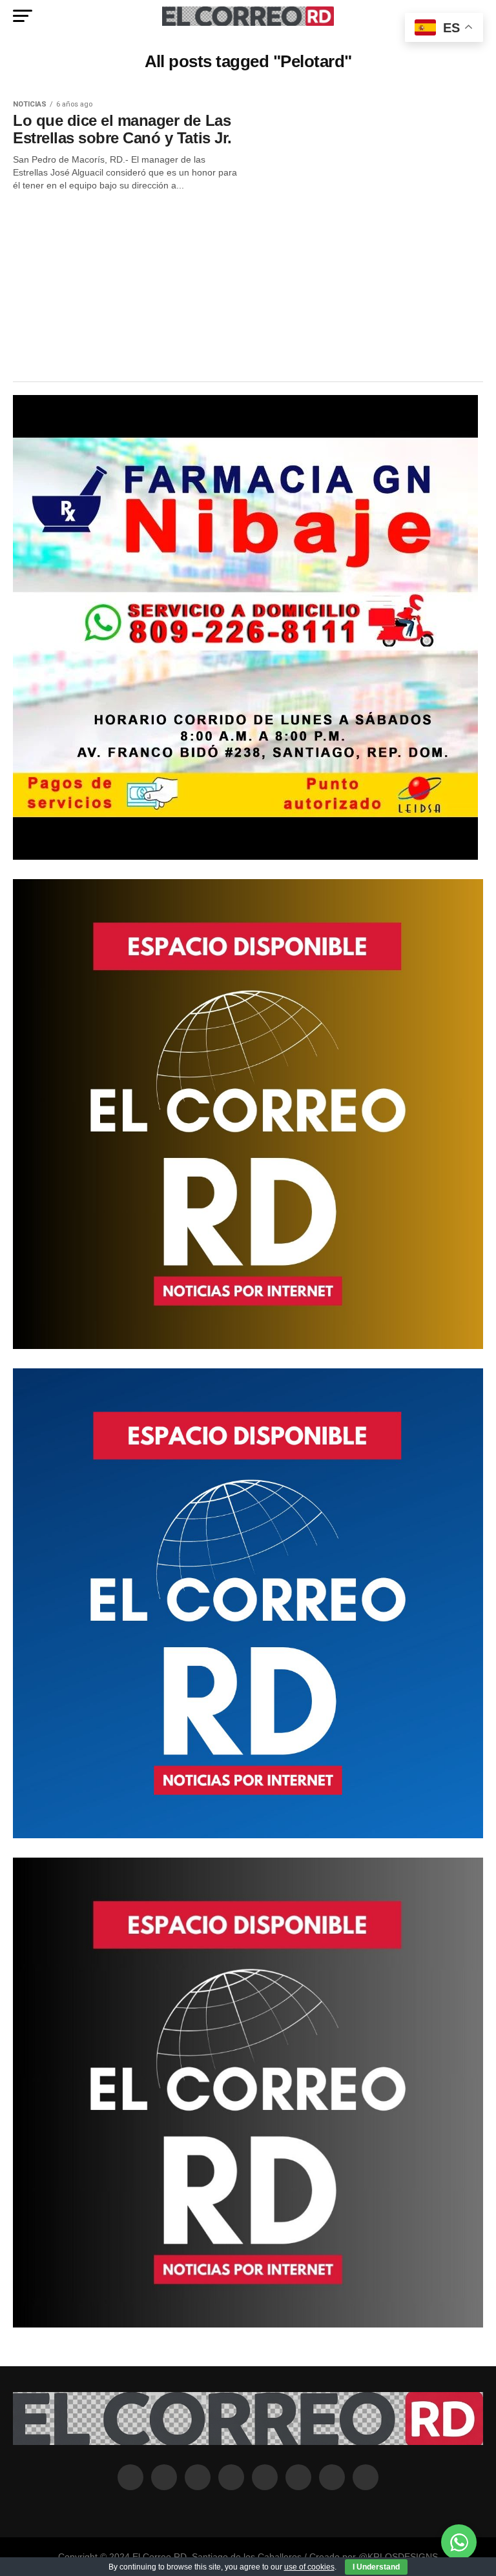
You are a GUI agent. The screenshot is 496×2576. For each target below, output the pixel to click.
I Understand (376, 2567)
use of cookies (309, 2567)
